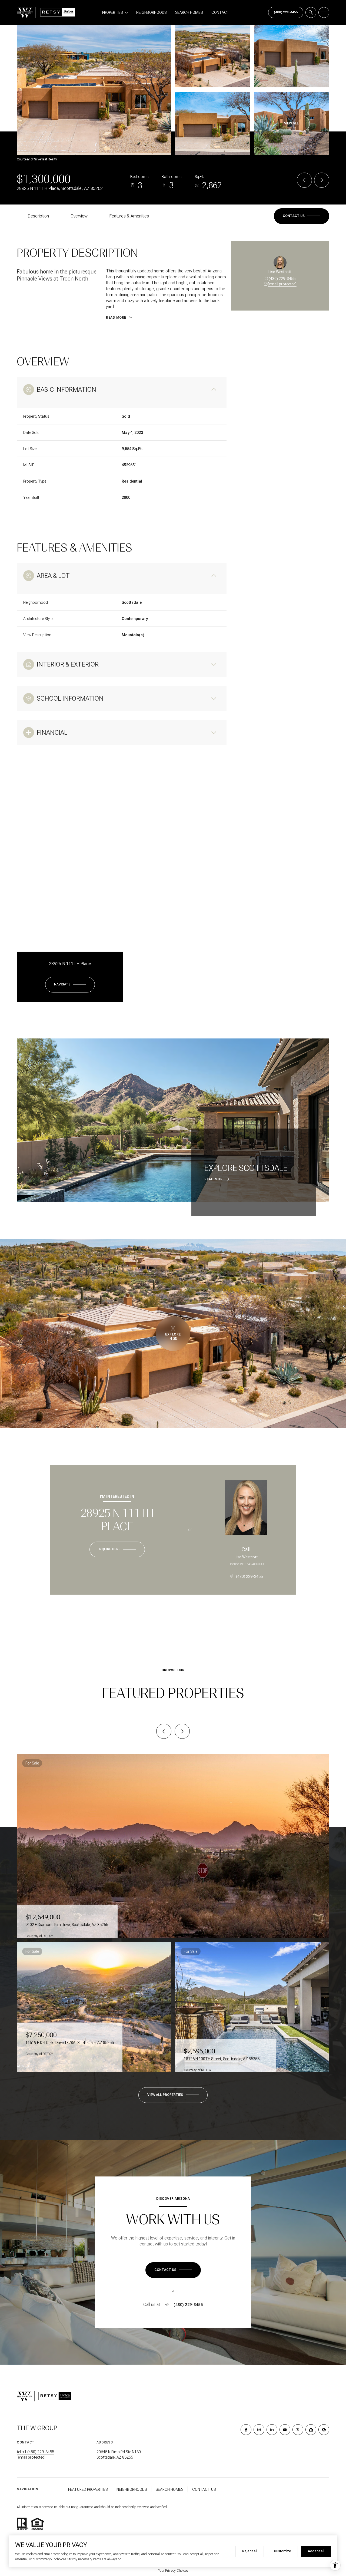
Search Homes (189, 12)
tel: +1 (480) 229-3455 (35, 2452)
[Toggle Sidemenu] (324, 12)
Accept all (316, 2551)
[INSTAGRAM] (259, 2430)
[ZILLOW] (311, 2430)
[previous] (164, 1731)
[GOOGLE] (324, 2430)
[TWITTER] (298, 2430)
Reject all (250, 2551)
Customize (282, 2551)
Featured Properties (88, 2489)
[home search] (311, 12)
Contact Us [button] (204, 2489)
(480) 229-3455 (282, 279)
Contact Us (286, 12)
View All (291, 123)
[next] (182, 1731)
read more (214, 1179)
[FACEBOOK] (246, 2430)
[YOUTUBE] (285, 2430)
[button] (302, 216)
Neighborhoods (151, 12)
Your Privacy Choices (173, 2571)
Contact (220, 12)
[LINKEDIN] (272, 2430)
